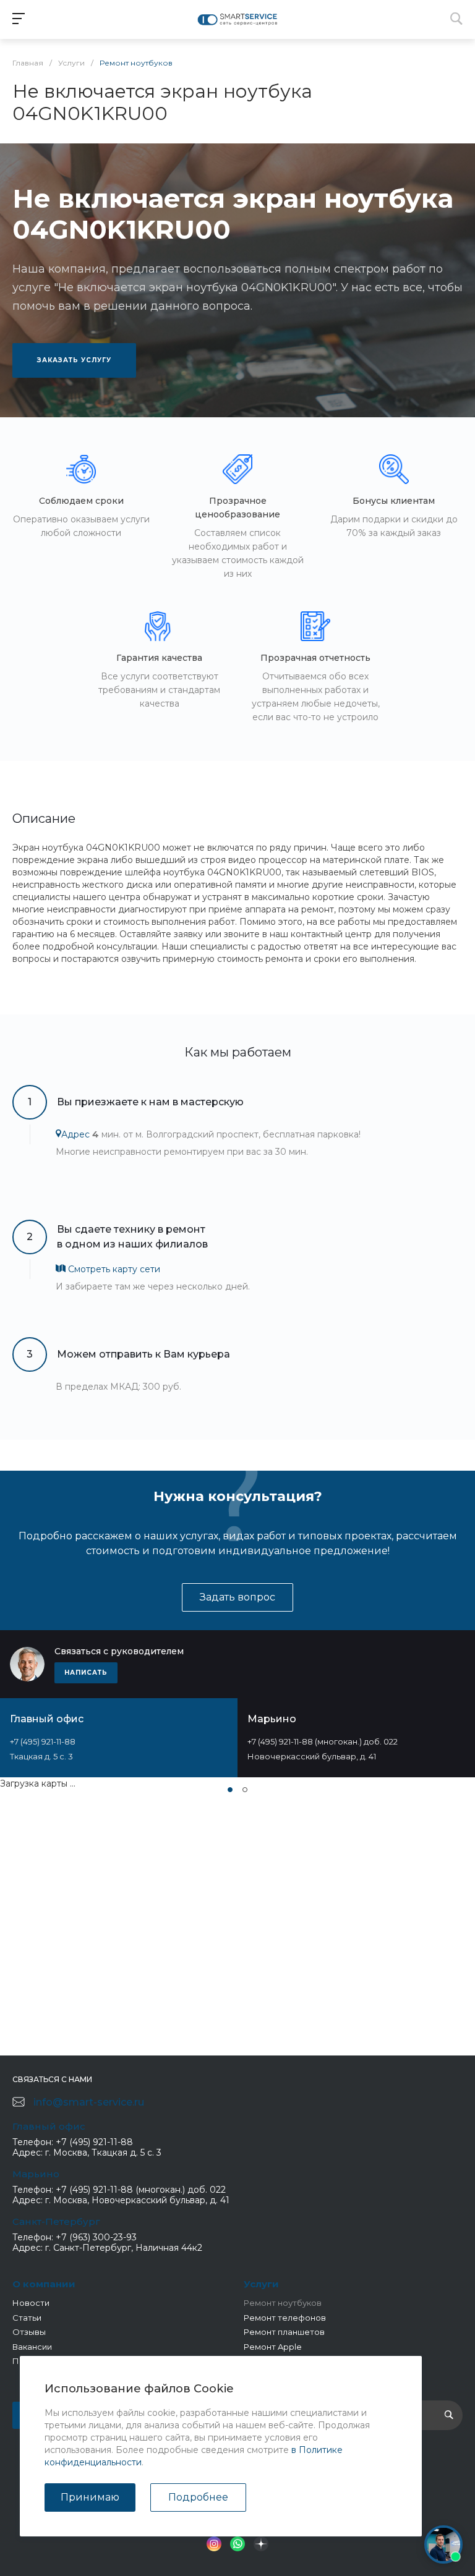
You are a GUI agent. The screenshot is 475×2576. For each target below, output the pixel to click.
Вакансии (32, 2347)
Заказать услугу (74, 360)
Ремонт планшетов (284, 2332)
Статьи (27, 2318)
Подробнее (198, 2497)
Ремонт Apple (273, 2347)
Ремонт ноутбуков (283, 2303)
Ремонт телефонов (285, 2318)
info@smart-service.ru (89, 2102)
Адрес (75, 1134)
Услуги (261, 2284)
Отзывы (29, 2332)
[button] (230, 1790)
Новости (31, 2303)
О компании (44, 2284)
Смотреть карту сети (113, 1269)
